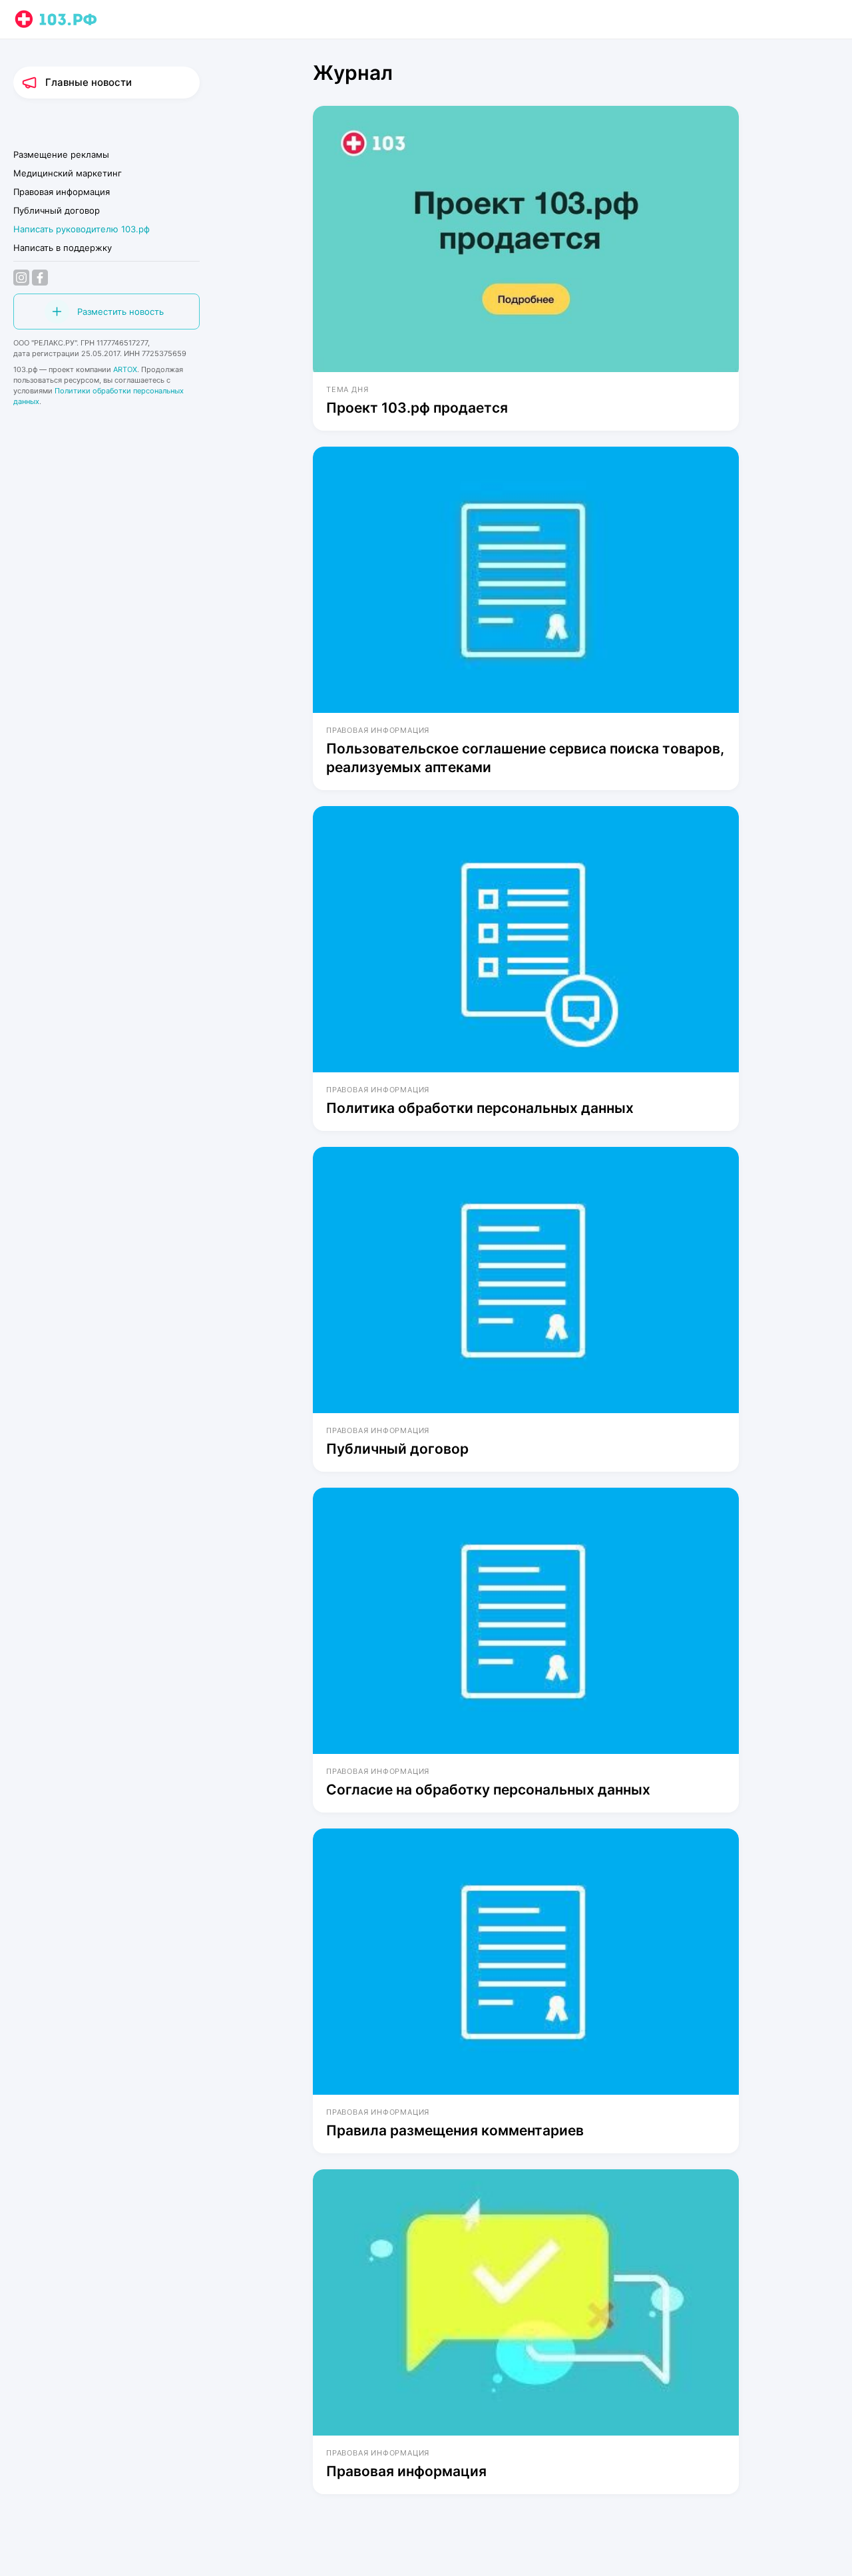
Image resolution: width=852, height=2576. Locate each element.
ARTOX (125, 369)
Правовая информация (62, 192)
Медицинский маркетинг (68, 173)
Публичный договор (57, 210)
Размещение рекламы (61, 154)
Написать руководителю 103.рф (82, 229)
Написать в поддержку (63, 248)
